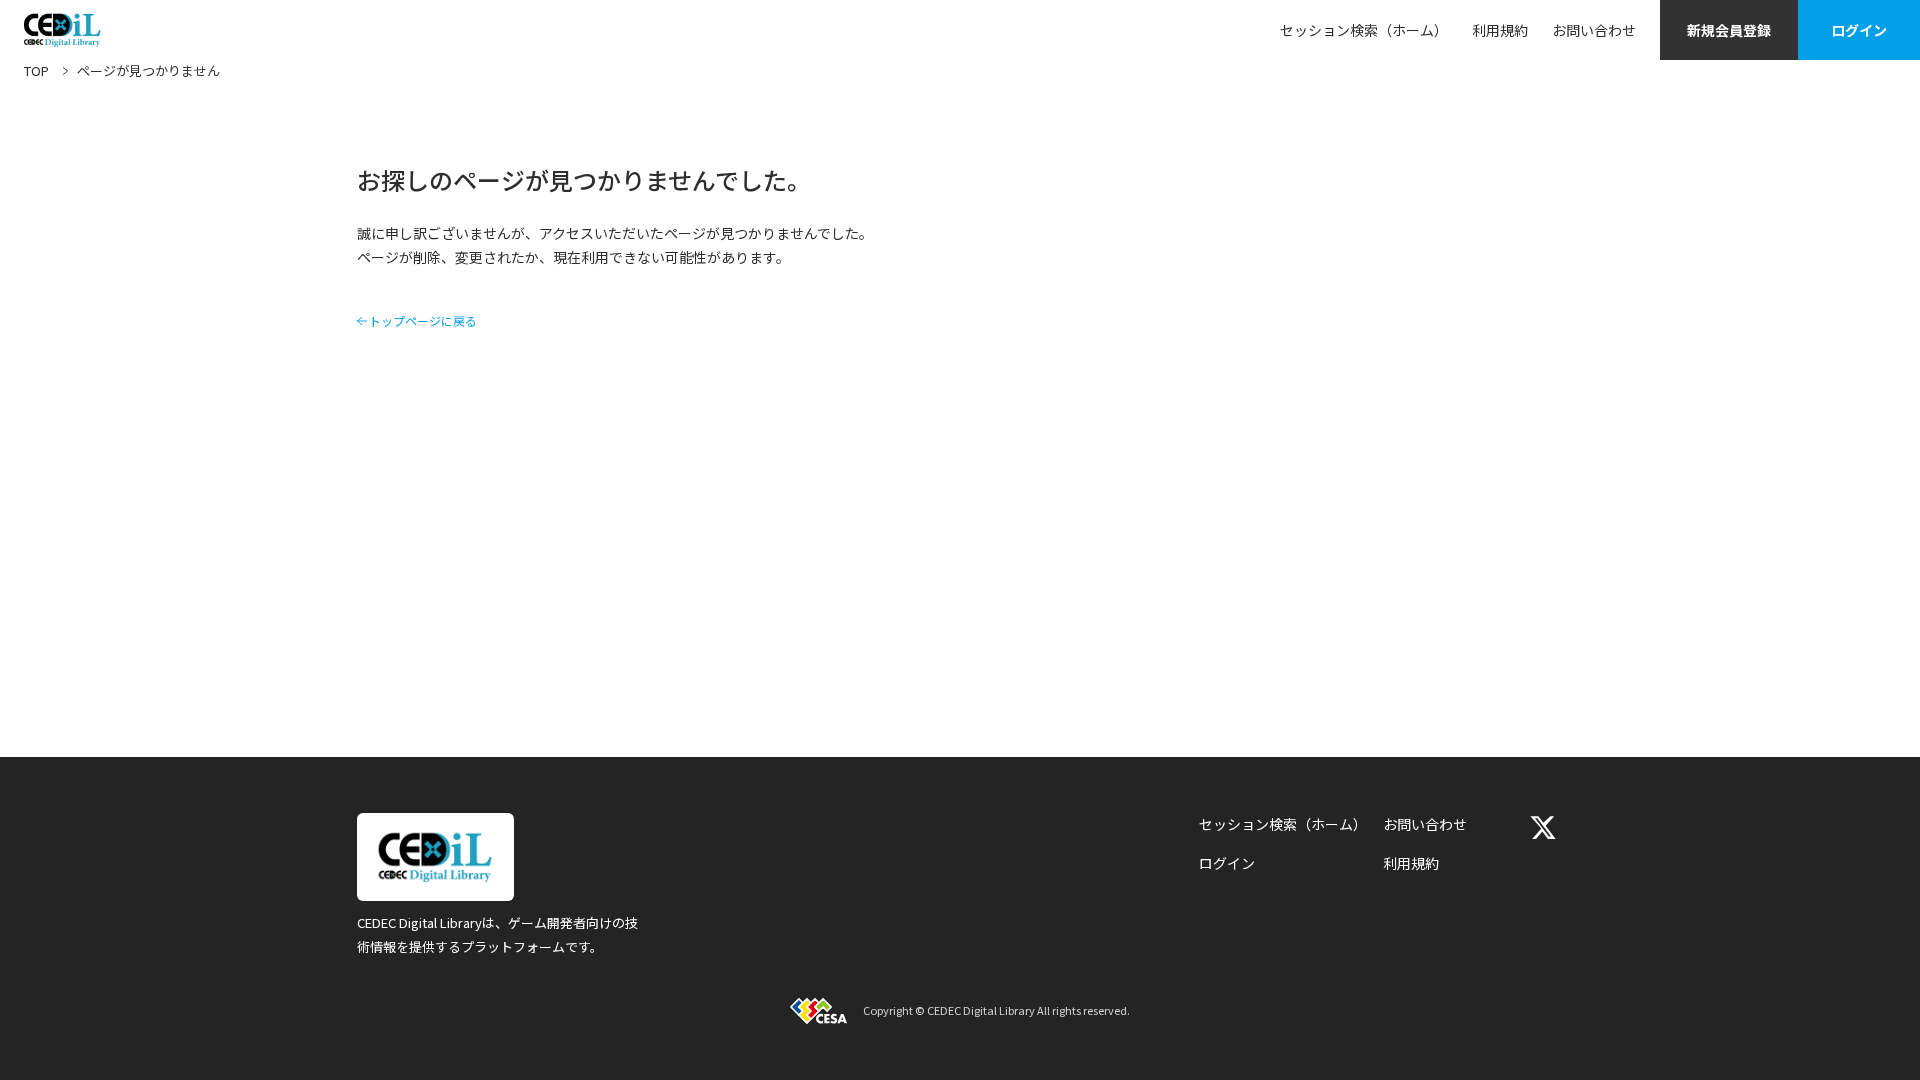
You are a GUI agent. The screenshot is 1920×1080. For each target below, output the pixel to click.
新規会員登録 (1729, 30)
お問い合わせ (1594, 30)
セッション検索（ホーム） (1364, 30)
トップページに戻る (423, 321)
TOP (36, 70)
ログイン (1859, 30)
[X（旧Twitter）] (1543, 827)
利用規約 (1500, 30)
